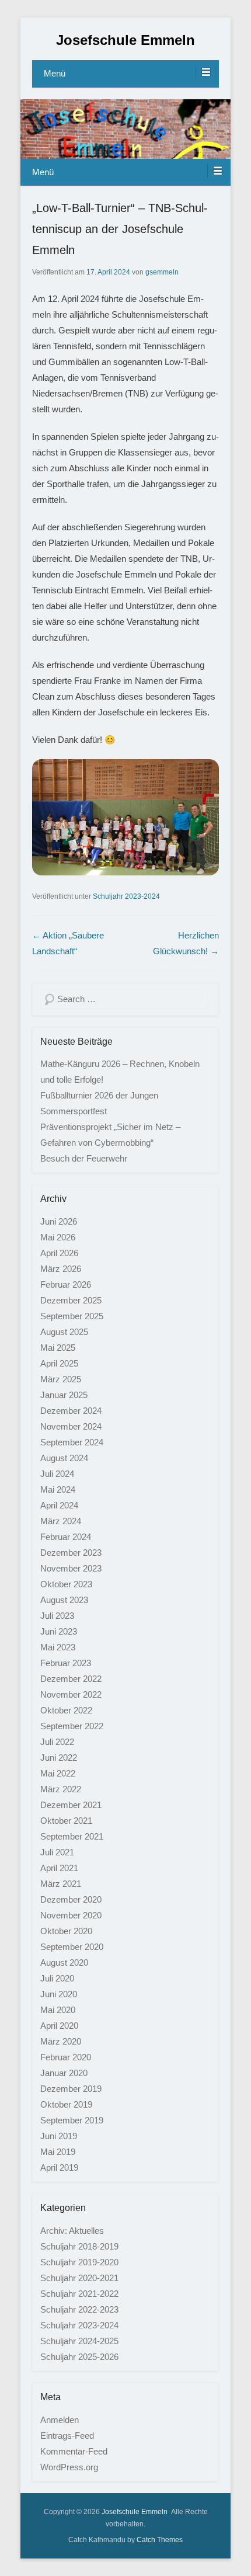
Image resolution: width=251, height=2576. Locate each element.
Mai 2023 (58, 1647)
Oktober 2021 (66, 1821)
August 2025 (64, 1332)
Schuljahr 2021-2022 (79, 2294)
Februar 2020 (66, 2057)
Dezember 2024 (71, 1411)
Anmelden (60, 2420)
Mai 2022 (58, 1773)
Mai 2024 (58, 1489)
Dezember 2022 (71, 1679)
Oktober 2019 (66, 2104)
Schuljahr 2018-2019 (79, 2246)
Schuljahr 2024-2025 (79, 2341)
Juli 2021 (57, 1852)
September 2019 (72, 2120)
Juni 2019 (59, 2136)
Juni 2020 (59, 1994)
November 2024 (71, 1426)
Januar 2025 (64, 1395)
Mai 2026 (58, 1237)
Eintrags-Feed (67, 2436)
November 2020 (71, 1915)
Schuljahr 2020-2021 (79, 2278)
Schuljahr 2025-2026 (79, 2357)
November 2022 (71, 1694)
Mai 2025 (58, 1348)
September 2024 (72, 1442)
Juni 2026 (59, 1221)
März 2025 (61, 1379)
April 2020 (59, 2026)
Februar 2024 (66, 1537)
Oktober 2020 (66, 1931)
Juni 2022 (59, 1758)
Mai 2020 (58, 2010)
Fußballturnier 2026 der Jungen (99, 1095)
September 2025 (72, 1316)
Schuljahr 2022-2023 (79, 2309)
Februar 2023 (66, 1663)
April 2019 (59, 2167)
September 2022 (72, 1726)
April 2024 (59, 1505)
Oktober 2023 (66, 1584)
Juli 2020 (57, 1978)
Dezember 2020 (71, 1899)
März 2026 (61, 1269)
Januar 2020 (64, 2073)
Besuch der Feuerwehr (84, 1158)
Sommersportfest (74, 1111)
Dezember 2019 (71, 2089)
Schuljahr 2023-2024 (126, 896)
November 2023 (71, 1568)
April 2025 (59, 1363)
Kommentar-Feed (74, 2451)
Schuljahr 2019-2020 (79, 2262)
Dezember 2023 (71, 1553)
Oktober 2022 (66, 1710)
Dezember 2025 (71, 1300)
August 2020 (64, 1963)
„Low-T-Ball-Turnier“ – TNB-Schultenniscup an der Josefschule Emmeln (120, 229)
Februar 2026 (66, 1284)
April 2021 (59, 1868)
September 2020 (72, 1947)
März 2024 (61, 1521)
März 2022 (61, 1789)
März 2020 (61, 2041)
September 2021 (72, 1836)
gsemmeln (162, 272)
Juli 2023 (57, 1616)
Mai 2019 (58, 2152)
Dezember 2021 (71, 1805)
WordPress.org (69, 2467)
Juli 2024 (57, 1474)
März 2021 (61, 1884)
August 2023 (64, 1600)
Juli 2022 (57, 1742)
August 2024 (64, 1458)
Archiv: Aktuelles (72, 2231)
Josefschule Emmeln (125, 40)
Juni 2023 (59, 1631)
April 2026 (59, 1253)
